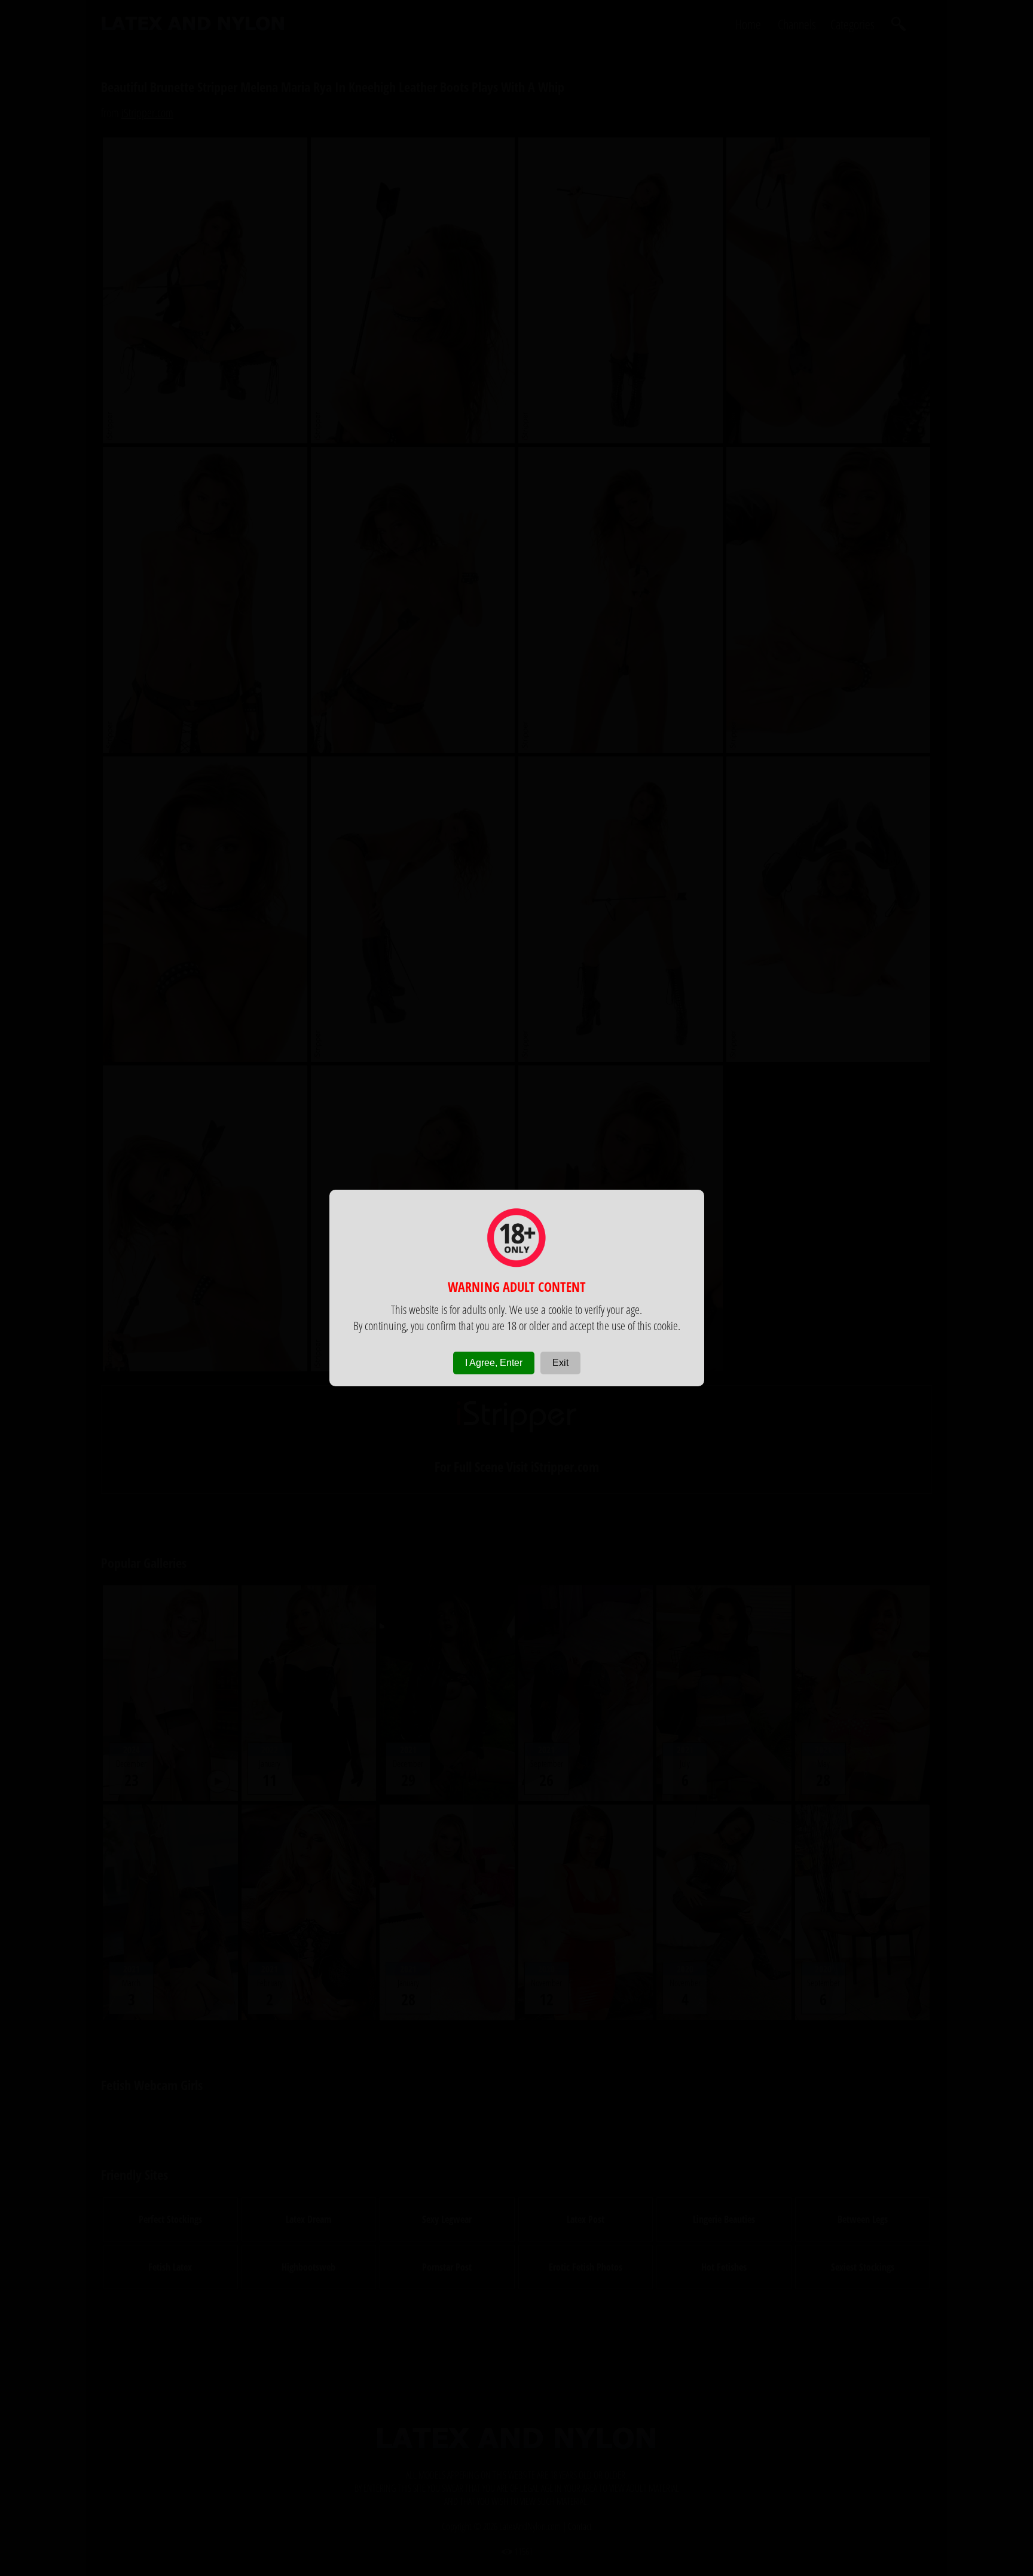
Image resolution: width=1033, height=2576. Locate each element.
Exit (560, 1363)
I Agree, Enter (494, 1363)
